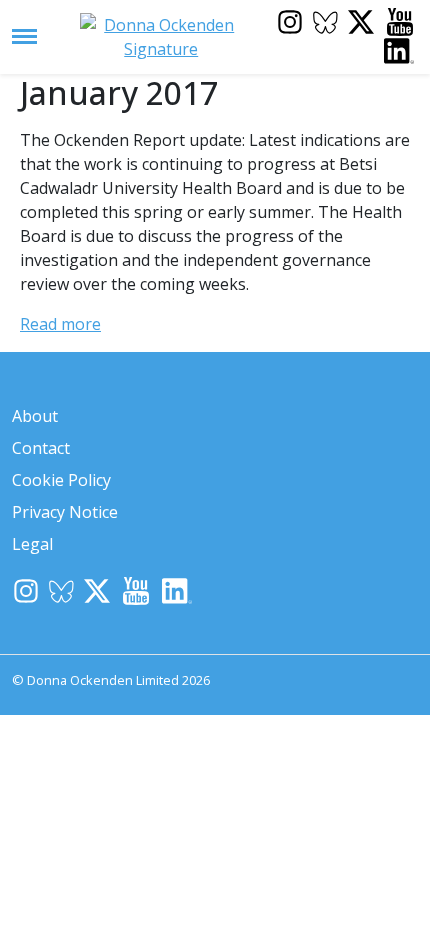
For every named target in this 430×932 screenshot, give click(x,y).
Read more (60, 324)
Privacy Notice (65, 512)
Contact (41, 448)
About (35, 416)
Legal (32, 544)
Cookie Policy (61, 480)
